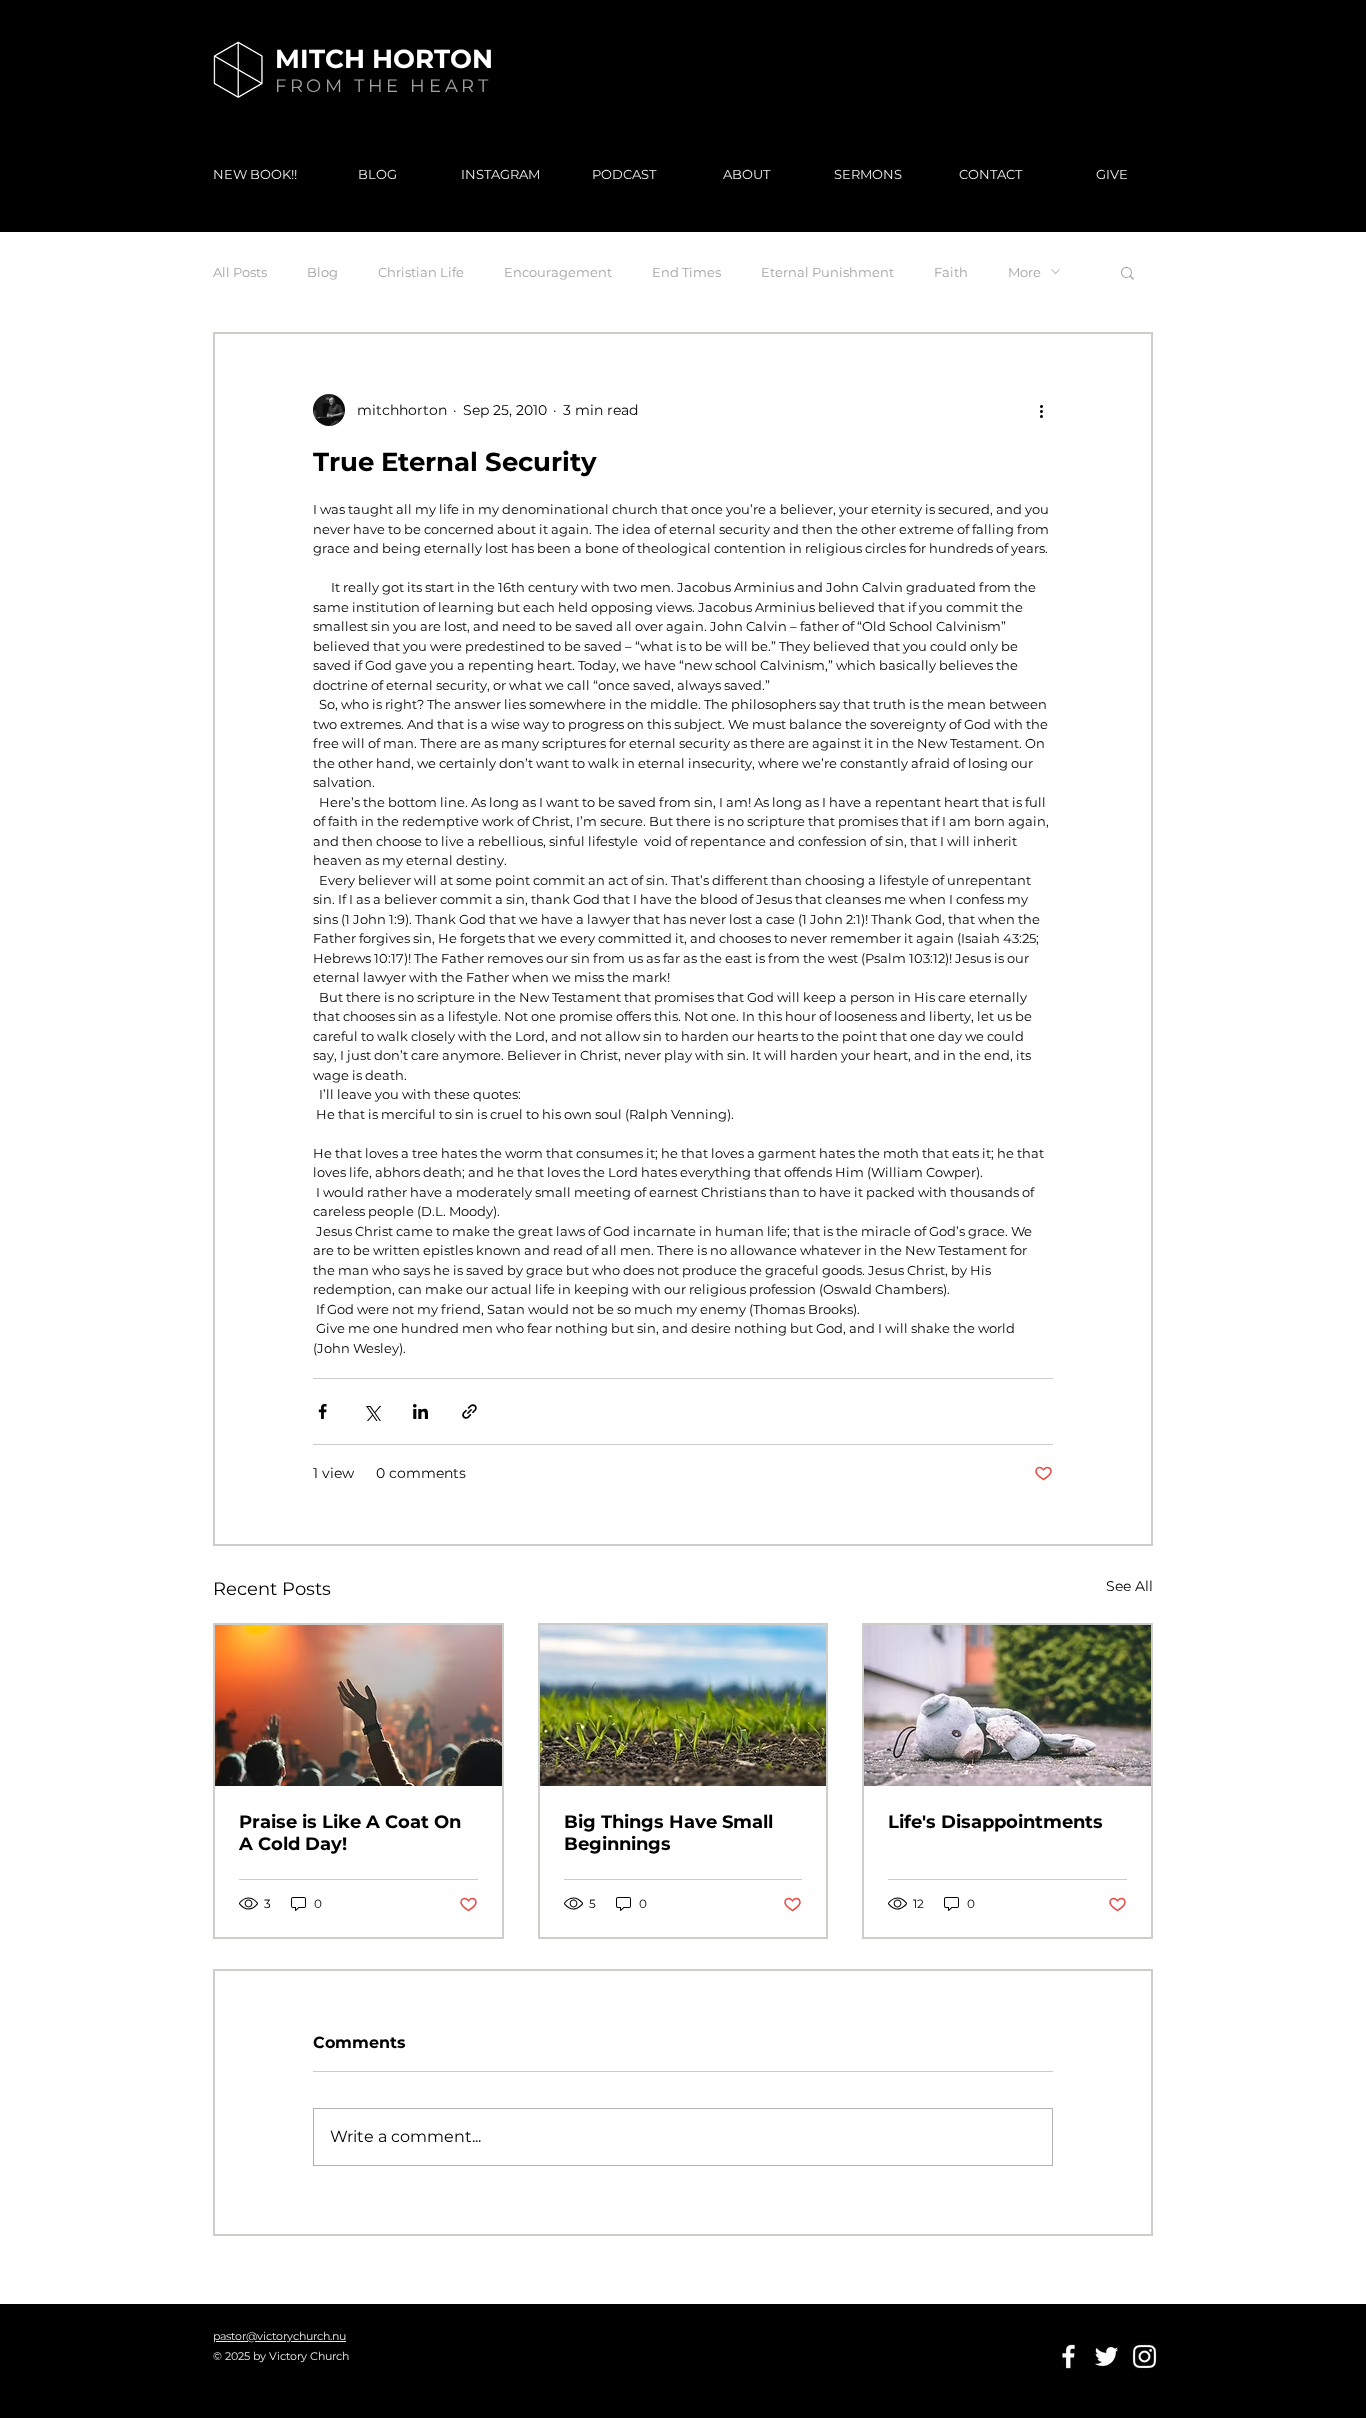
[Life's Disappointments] (1007, 1705)
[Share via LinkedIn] (420, 1411)
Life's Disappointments (995, 1822)
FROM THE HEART (383, 86)
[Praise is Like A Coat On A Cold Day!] (358, 1705)
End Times (686, 272)
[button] (1127, 272)
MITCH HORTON (384, 59)
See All (1129, 1586)
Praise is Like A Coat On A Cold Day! (350, 1833)
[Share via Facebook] (322, 1411)
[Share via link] (469, 1411)
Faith (951, 272)
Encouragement (558, 272)
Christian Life (421, 272)
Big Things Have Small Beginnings (668, 1833)
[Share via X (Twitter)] (371, 1411)
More (1024, 272)
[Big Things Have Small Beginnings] (683, 1705)
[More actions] (1041, 410)
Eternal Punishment (827, 272)
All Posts (240, 272)
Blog (322, 272)
